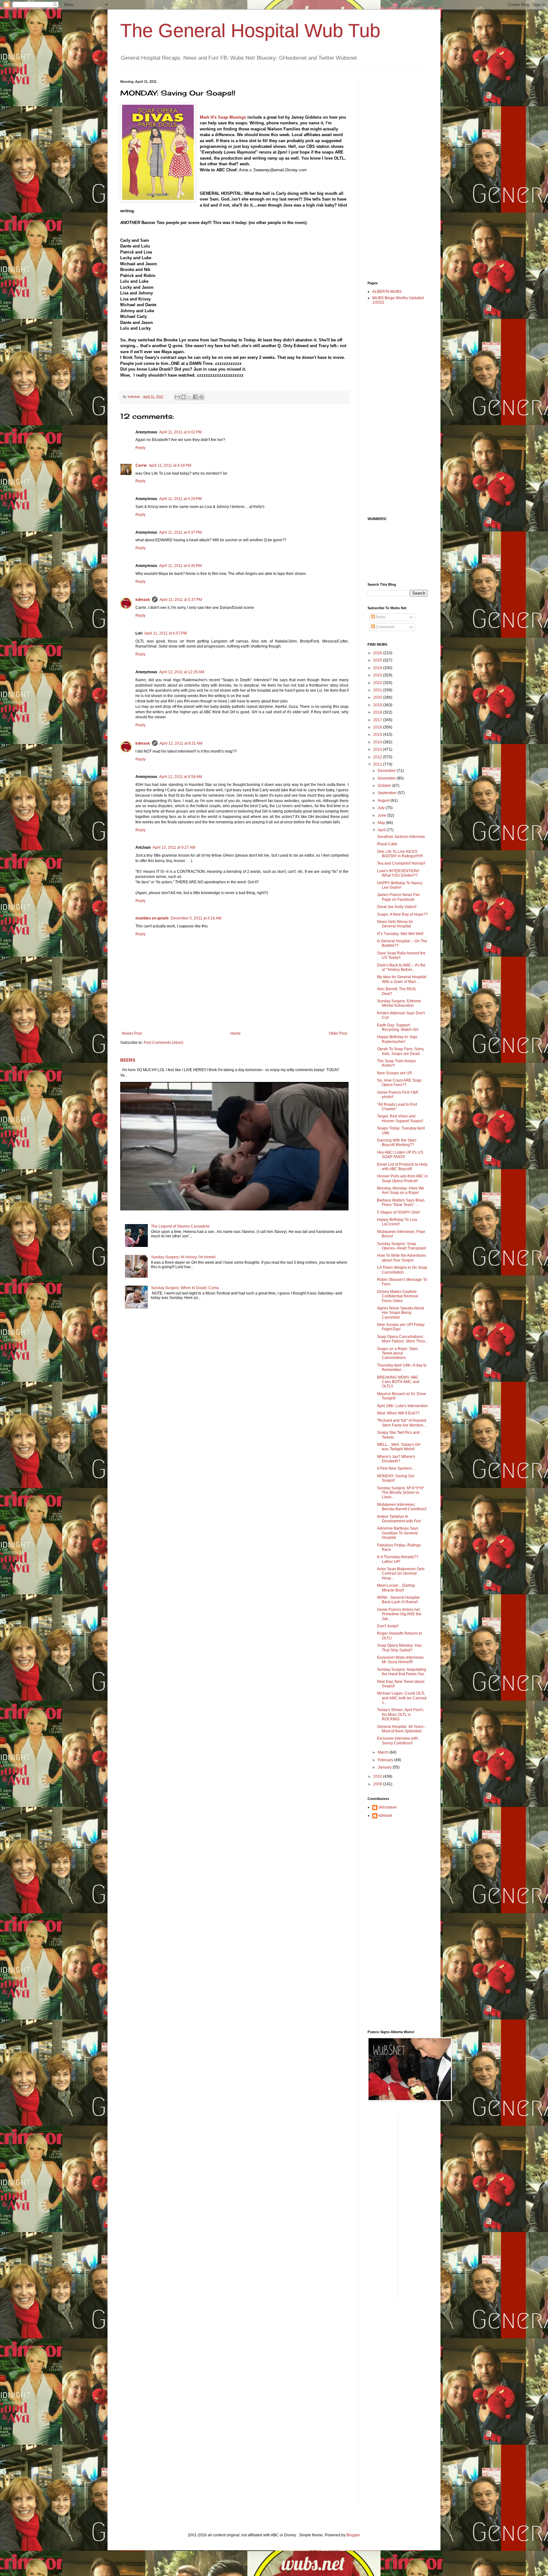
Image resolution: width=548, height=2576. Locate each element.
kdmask (143, 600)
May (382, 823)
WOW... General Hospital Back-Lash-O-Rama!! (398, 1600)
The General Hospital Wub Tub (250, 31)
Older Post (338, 1033)
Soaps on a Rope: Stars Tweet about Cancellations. (398, 1353)
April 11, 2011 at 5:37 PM (181, 600)
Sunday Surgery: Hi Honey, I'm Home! (183, 1257)
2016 (378, 727)
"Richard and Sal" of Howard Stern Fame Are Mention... (402, 1423)
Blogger (353, 2535)
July (382, 808)
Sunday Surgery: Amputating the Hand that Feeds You (402, 1672)
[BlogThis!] (183, 397)
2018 (378, 712)
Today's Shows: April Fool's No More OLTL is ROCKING (400, 1714)
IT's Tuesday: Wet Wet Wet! (400, 934)
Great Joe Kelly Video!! (397, 907)
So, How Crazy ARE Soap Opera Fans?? (399, 1083)
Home (235, 1033)
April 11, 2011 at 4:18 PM (170, 465)
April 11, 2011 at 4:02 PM (180, 432)
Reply (140, 448)
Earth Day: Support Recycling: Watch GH (398, 1027)
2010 (378, 1776)
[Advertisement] (393, 175)
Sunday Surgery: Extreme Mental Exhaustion (399, 1003)
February (386, 1760)
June (382, 815)
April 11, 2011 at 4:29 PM (180, 499)
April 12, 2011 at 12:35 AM (182, 672)
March (384, 1752)
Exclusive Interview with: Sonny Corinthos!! (398, 1741)
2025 (378, 660)
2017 (378, 720)
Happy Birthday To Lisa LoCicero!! (397, 1222)
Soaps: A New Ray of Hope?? (402, 914)
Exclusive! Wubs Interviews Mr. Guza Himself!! (400, 1660)
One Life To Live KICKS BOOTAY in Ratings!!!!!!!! (400, 854)
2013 (378, 749)
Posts (380, 617)
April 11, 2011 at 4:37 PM (180, 532)
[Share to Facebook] (195, 397)
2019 (378, 705)
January (385, 1767)
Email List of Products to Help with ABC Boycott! (402, 1167)
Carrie (141, 465)
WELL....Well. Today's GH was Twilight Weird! (399, 1447)
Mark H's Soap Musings (223, 117)
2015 (378, 735)
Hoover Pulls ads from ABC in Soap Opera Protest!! (402, 1178)
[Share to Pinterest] (201, 397)
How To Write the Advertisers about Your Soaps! (402, 1258)
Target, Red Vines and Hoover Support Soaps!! (400, 1118)
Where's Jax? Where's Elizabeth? (396, 1459)
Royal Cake (387, 844)
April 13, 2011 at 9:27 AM (174, 847)
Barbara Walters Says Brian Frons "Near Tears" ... (401, 1202)
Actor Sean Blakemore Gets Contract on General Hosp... (401, 1574)
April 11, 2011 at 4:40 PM (180, 566)
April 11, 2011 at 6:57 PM (166, 633)
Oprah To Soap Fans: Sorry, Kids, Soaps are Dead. (401, 1051)
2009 (378, 1784)
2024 (378, 668)
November (387, 778)
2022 (378, 683)
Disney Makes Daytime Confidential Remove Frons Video (398, 1296)
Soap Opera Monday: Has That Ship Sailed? (399, 1648)
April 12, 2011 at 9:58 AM (181, 777)
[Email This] (177, 397)
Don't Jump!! (388, 1626)
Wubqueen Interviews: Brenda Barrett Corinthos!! (402, 1507)
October (385, 786)
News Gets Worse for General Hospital (395, 924)
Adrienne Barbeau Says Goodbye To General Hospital (398, 1533)
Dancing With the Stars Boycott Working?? (397, 1143)
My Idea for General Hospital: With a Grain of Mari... (402, 979)
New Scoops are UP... (396, 1073)
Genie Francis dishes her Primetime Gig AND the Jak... (399, 1614)
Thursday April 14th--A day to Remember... (402, 1367)
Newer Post (132, 1033)
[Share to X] (189, 397)
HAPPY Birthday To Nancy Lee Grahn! (400, 885)
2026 (378, 653)
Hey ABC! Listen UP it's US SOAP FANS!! (400, 1155)
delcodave (388, 1807)
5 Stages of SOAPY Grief (398, 1212)
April (382, 830)
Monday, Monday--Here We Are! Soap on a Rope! (401, 1190)
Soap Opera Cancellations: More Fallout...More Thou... (402, 1339)
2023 (378, 675)
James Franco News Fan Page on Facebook (398, 897)
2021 (378, 690)
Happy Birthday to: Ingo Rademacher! (397, 1039)
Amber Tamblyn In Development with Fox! (399, 1519)
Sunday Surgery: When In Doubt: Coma (185, 1288)
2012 (378, 757)
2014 (378, 742)
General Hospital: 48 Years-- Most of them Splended (401, 1729)
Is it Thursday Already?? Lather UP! (398, 1559)
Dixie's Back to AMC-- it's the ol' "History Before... (401, 967)
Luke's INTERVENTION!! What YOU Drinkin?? (398, 873)
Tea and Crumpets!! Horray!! (401, 863)
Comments (385, 627)
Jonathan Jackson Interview (401, 837)
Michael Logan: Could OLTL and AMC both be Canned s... (402, 1698)
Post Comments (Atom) (163, 1043)
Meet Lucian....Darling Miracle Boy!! (396, 1588)
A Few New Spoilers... (396, 1468)
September (388, 793)
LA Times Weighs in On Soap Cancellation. (402, 1270)
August (384, 800)
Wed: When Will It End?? (398, 1413)
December (387, 771)
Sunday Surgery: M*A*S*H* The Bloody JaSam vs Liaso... (401, 1493)
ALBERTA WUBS (387, 292)
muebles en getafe (152, 918)
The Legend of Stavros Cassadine (180, 1226)
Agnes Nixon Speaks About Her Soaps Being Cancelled (401, 1313)
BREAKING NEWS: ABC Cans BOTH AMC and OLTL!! (398, 1382)
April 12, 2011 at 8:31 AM (181, 743)
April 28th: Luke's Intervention (402, 1406)
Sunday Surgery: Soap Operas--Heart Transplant (401, 1246)
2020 (378, 697)
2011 (378, 764)
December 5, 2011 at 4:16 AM (196, 918)
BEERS (128, 1060)
